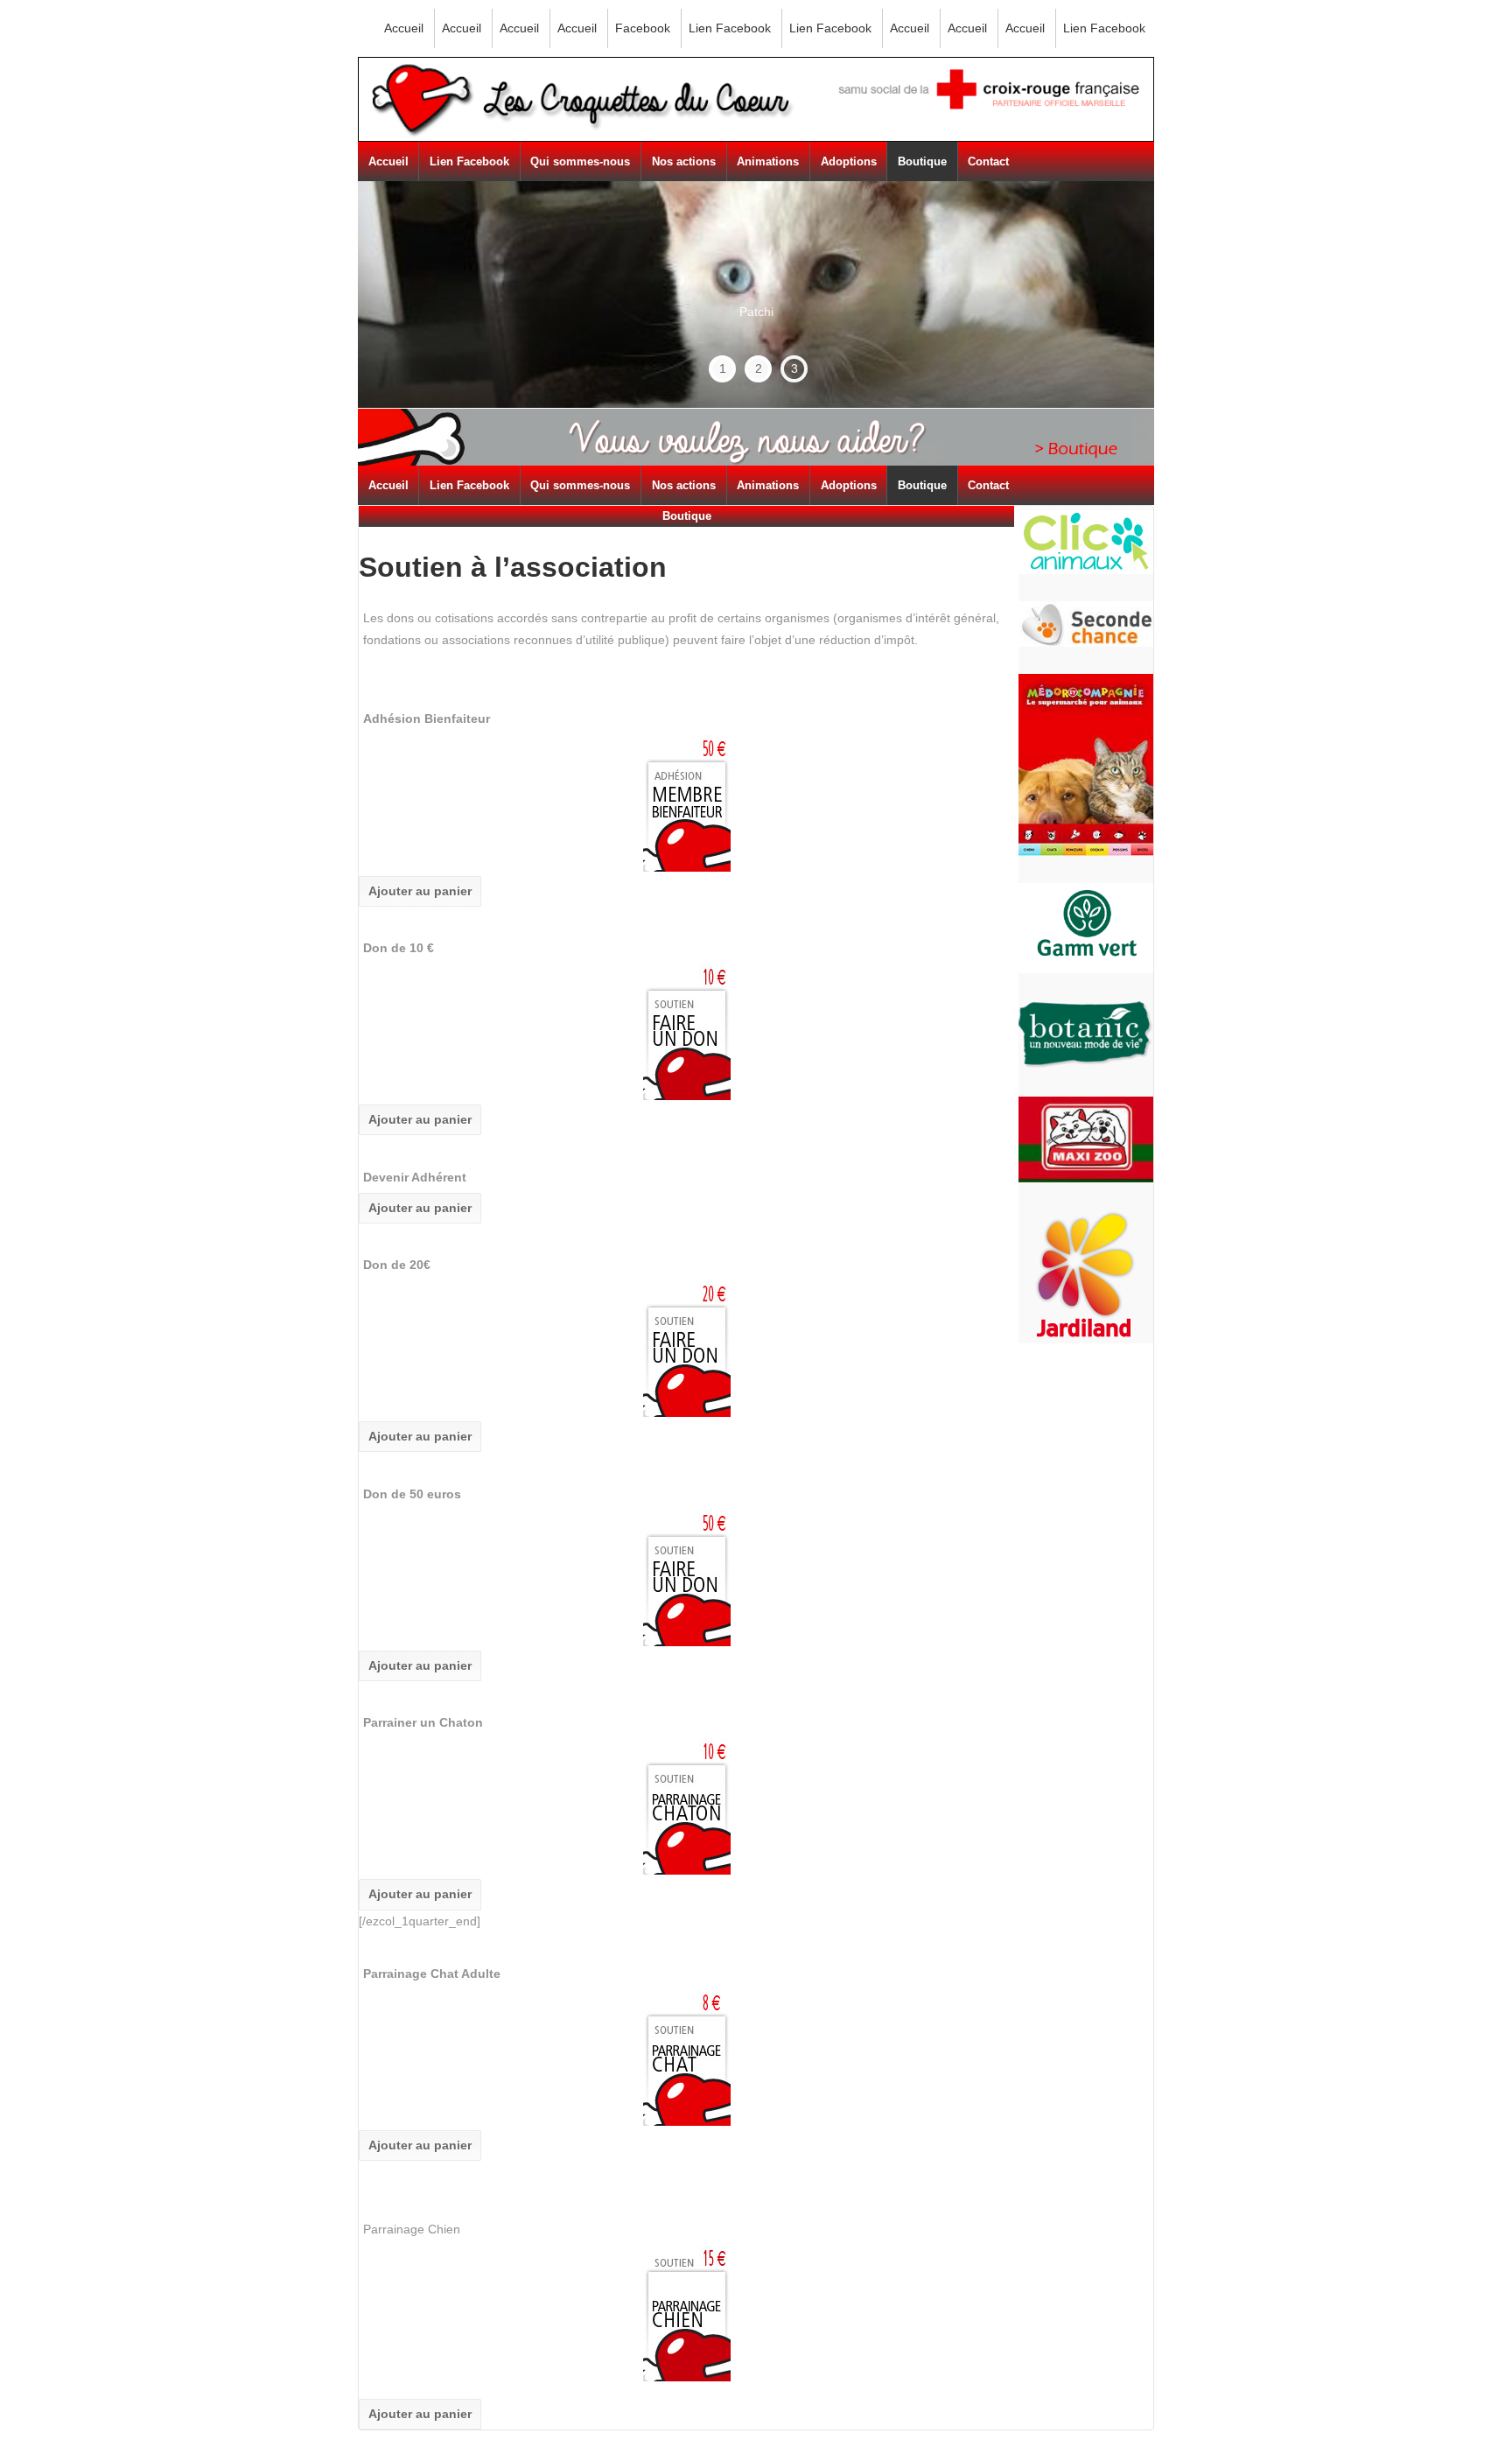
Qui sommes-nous (580, 161)
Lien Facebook (730, 28)
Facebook (643, 28)
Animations (768, 161)
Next (1108, 295)
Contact (988, 161)
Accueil (404, 28)
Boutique (922, 161)
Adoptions (849, 161)
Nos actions (684, 161)
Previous (411, 271)
